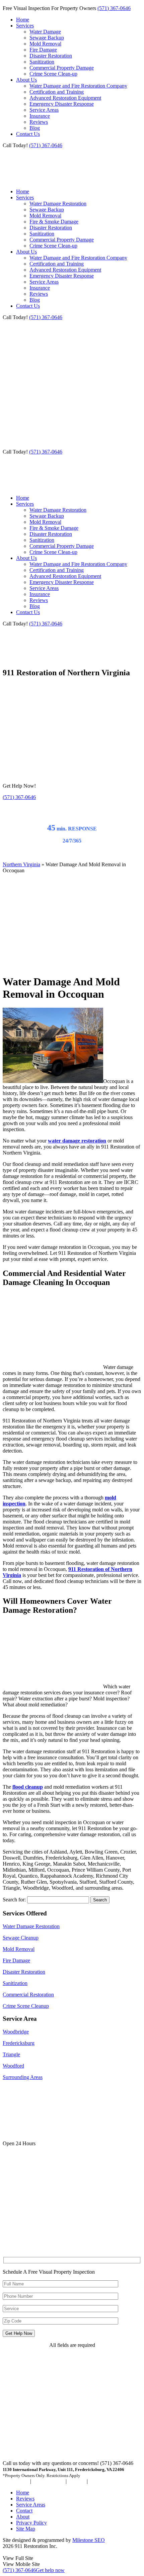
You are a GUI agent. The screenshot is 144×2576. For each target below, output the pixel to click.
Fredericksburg (19, 2043)
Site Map (26, 2529)
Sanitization (42, 62)
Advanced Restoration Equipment (65, 98)
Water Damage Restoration (58, 204)
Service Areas (44, 110)
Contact (24, 2511)
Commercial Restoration (28, 1995)
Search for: (14, 1900)
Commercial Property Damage (62, 68)
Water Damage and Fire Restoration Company (78, 86)
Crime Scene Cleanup (26, 2006)
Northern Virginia (21, 864)
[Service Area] (46, 2248)
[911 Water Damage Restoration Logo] (21, 180)
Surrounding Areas (23, 2077)
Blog (35, 128)
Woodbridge (16, 2032)
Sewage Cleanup (21, 1938)
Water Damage (45, 32)
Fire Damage (43, 50)
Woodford (13, 2066)
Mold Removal (45, 44)
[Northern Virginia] (21, 658)
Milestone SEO (89, 2540)
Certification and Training (57, 92)
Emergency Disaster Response (62, 104)
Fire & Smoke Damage (54, 222)
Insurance (40, 116)
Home (23, 20)
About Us (26, 80)
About (23, 2517)
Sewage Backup (47, 38)
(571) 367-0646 (114, 8)
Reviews (39, 122)
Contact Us (28, 134)
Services (25, 26)
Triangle (11, 2054)
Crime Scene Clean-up (53, 74)
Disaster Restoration (51, 56)
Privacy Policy (31, 2523)
